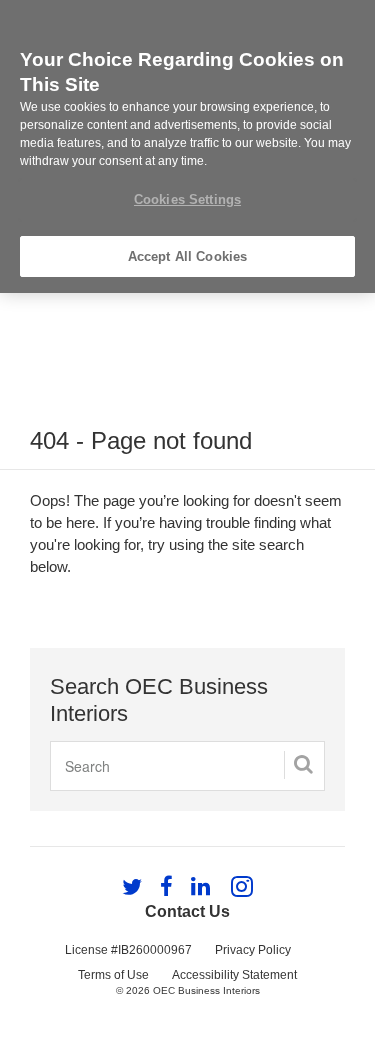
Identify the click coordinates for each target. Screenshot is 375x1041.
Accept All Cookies (187, 256)
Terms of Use (113, 975)
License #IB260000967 (128, 950)
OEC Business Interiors (206, 990)
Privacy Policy (253, 950)
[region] (187, 146)
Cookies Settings (187, 199)
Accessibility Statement (234, 975)
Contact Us (187, 911)
